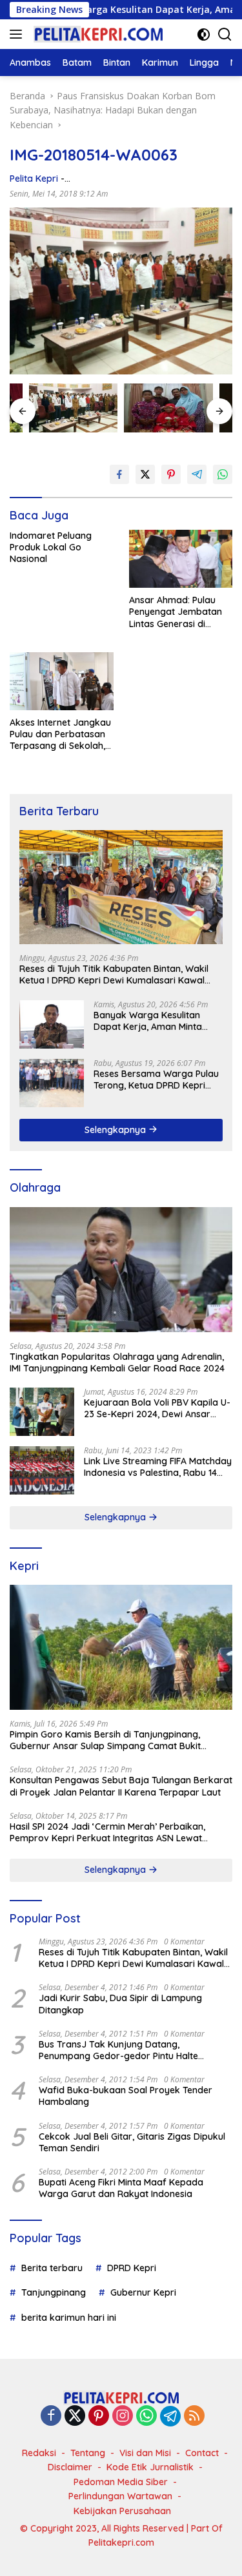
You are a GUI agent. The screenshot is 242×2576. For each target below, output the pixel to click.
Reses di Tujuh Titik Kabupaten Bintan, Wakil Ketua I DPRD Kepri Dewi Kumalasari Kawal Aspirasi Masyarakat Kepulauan (114, 974)
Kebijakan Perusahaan (122, 2511)
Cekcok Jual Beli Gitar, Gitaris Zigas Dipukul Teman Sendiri (132, 2142)
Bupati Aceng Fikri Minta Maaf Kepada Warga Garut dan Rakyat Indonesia (121, 2188)
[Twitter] (75, 2416)
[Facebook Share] (119, 474)
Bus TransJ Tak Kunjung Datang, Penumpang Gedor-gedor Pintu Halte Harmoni (118, 2050)
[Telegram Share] (197, 474)
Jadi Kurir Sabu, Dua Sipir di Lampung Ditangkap (120, 2004)
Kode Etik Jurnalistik (150, 2467)
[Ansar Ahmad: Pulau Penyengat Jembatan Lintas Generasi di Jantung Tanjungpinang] (181, 559)
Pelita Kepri (34, 179)
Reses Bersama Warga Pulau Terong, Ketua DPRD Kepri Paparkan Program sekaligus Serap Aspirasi (157, 1080)
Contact (202, 2453)
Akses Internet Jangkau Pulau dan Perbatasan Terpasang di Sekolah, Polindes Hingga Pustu (60, 734)
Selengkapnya (116, 1130)
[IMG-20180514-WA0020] (168, 408)
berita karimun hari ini (69, 2318)
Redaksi (39, 2453)
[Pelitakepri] (96, 34)
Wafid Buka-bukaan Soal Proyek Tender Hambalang (126, 2096)
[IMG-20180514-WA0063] (73, 408)
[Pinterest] (99, 2416)
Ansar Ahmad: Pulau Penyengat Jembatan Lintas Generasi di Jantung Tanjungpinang (180, 612)
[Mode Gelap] (204, 34)
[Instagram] (123, 2416)
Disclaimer (70, 2467)
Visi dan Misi (145, 2453)
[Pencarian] (225, 34)
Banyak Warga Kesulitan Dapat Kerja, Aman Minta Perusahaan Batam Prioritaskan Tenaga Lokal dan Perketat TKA (150, 1021)
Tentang (88, 2453)
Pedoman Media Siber (121, 2482)
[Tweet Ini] (145, 474)
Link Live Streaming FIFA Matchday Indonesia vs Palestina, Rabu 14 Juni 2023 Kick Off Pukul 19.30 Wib (158, 1467)
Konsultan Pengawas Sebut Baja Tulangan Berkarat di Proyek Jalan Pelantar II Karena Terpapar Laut (121, 1786)
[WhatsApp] (146, 2416)
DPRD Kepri (132, 2268)
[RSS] (194, 2416)
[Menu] (18, 34)
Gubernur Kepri (143, 2292)
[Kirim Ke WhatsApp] (223, 474)
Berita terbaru (52, 2268)
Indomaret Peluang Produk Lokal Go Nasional (51, 547)
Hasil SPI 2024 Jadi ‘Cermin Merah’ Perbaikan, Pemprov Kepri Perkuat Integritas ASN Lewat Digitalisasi (107, 1832)
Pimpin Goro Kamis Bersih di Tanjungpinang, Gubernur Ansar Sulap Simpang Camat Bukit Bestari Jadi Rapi (105, 1740)
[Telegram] (170, 2416)
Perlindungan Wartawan (120, 2496)
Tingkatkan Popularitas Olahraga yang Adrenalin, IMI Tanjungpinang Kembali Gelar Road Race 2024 (117, 1362)
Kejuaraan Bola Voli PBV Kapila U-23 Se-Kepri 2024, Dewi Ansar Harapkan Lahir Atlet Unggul (157, 1408)
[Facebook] (51, 2416)
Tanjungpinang (54, 2292)
